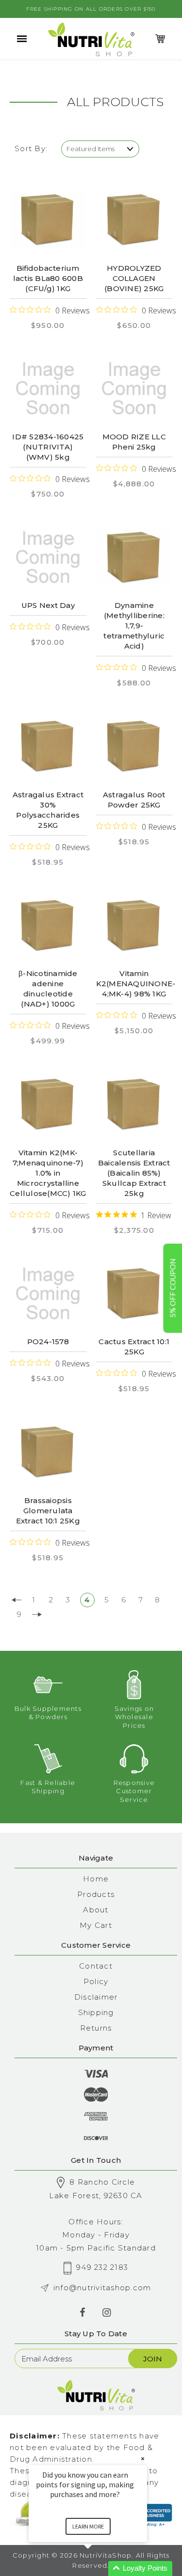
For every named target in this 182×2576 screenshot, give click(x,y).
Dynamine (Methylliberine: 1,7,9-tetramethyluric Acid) (134, 626)
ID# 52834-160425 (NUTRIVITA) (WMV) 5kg (48, 447)
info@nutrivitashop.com (102, 2288)
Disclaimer (96, 1997)
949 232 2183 (102, 2267)
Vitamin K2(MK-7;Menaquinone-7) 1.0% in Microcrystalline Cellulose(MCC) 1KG (48, 1173)
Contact (96, 1966)
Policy (96, 1981)
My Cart (96, 1925)
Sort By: (31, 148)
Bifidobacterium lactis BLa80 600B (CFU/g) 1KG (48, 278)
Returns (96, 2028)
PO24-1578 (48, 1342)
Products (96, 1894)
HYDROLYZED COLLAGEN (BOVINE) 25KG (134, 278)
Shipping (96, 2012)
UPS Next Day (48, 605)
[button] (99, 2568)
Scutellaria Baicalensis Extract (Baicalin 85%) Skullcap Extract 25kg (134, 1173)
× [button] (143, 2459)
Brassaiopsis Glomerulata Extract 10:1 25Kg (48, 1511)
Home (96, 1879)
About (96, 1910)
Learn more (88, 2526)
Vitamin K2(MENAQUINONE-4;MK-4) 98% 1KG (136, 984)
